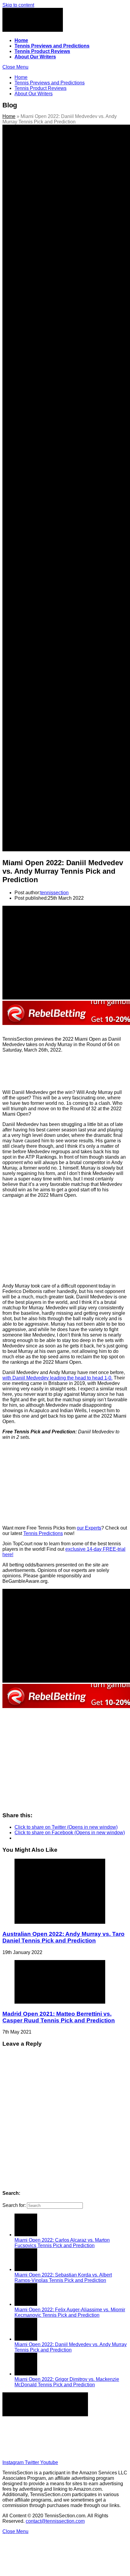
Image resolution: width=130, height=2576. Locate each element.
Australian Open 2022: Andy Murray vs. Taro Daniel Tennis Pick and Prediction (63, 1937)
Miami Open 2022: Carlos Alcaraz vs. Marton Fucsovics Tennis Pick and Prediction (62, 2243)
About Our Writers (71, 2441)
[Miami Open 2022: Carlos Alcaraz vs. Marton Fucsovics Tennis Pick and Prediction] (26, 2235)
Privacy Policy (71, 2452)
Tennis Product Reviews (71, 2436)
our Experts (89, 1528)
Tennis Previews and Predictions (71, 2430)
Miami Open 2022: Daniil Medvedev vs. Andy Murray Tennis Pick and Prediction (71, 2347)
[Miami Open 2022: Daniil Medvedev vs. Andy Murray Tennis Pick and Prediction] (26, 2339)
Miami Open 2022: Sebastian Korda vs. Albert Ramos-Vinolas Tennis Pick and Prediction (63, 2278)
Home (9, 116)
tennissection (54, 893)
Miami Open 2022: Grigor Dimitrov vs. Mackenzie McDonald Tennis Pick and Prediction (67, 2382)
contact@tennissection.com (55, 2521)
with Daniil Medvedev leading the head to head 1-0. (57, 1378)
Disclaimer (71, 2447)
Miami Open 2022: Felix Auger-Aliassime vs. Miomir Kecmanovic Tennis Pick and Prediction (70, 2312)
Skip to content (18, 5)
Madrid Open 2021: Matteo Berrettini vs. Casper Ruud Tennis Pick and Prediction (59, 2017)
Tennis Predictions (43, 1533)
